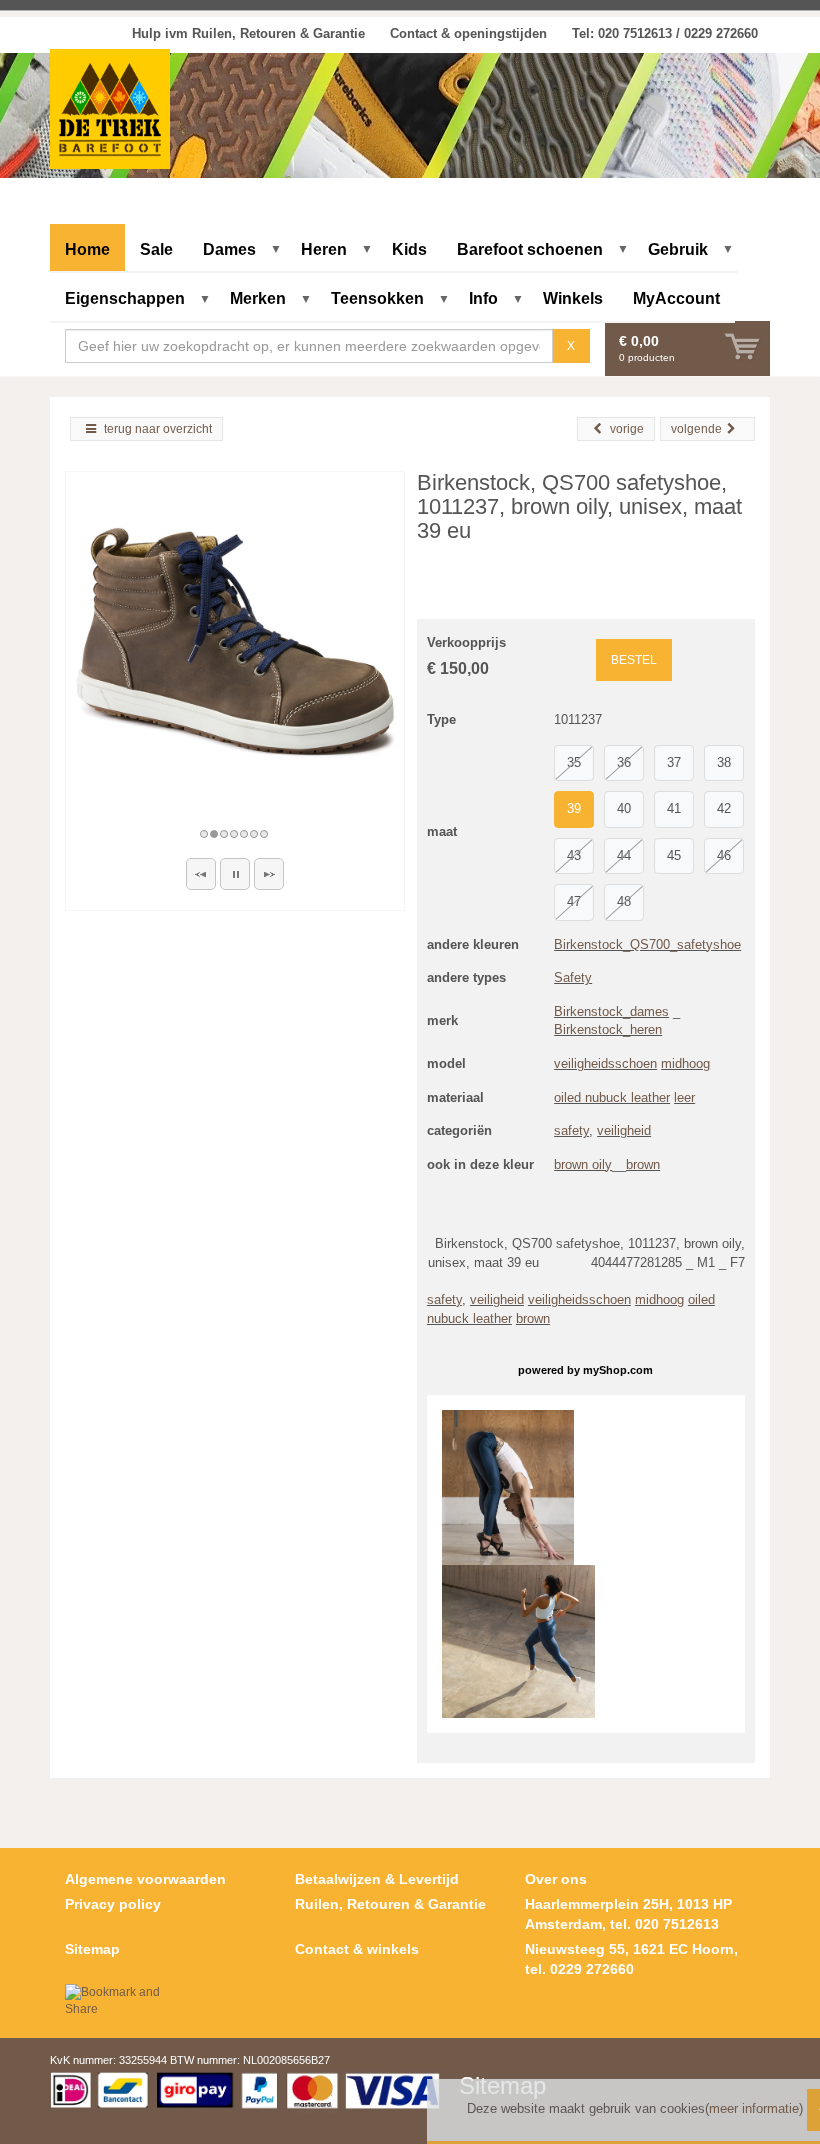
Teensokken (377, 298)
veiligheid (624, 1130)
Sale (156, 249)
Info (483, 298)
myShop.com (618, 1370)
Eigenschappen (125, 298)
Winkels (573, 298)
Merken (258, 298)
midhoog (685, 1063)
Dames (229, 249)
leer (684, 1097)
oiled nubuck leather (612, 1097)
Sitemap (92, 1949)
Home (87, 249)
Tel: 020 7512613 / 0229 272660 (665, 33)
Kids (409, 249)
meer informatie (754, 2108)
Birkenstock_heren (608, 1029)
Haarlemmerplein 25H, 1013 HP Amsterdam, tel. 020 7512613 (628, 1914)
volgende (696, 429)
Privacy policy (113, 1904)
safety (571, 1130)
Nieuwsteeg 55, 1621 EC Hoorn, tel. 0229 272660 (631, 1959)
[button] (201, 874)
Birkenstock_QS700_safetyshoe (647, 944)
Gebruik (678, 249)
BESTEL (634, 660)
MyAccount (676, 298)
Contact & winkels (357, 1949)
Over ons (556, 1879)
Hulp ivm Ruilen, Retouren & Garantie (248, 33)
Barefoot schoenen (530, 249)
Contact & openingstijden (468, 33)
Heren (324, 249)
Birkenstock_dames (611, 1011)
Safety (573, 977)
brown (643, 1164)
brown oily (583, 1164)
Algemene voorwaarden (145, 1879)
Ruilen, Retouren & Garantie (390, 1904)
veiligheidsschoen (605, 1063)
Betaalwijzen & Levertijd (377, 1879)
